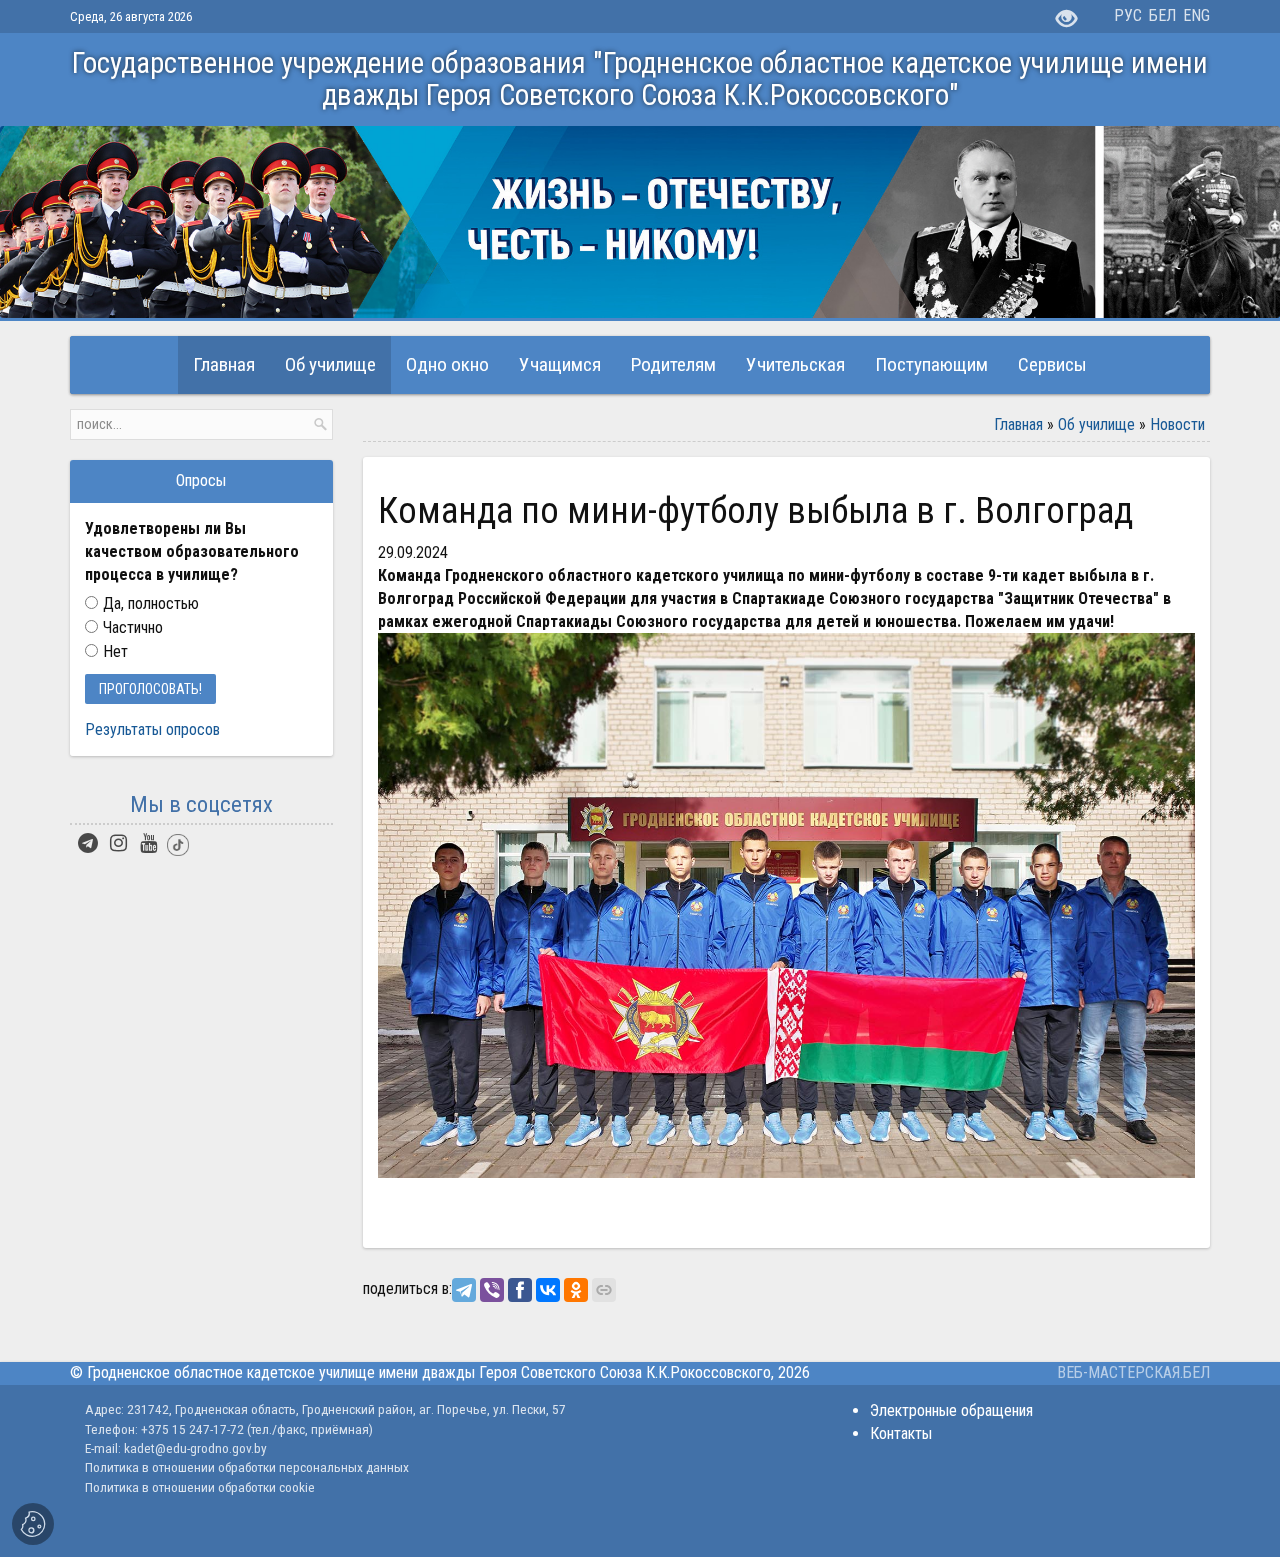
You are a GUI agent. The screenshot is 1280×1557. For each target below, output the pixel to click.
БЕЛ (1162, 15)
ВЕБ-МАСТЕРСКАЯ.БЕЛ (1133, 1372)
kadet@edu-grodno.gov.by (194, 1448)
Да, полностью (151, 603)
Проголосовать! (150, 689)
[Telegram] (464, 1290)
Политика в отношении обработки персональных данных (247, 1467)
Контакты (901, 1433)
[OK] (576, 1290)
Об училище (1096, 424)
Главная (1018, 424)
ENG (1196, 15)
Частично (133, 627)
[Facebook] (520, 1290)
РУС (1128, 15)
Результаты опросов (152, 729)
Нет (115, 651)
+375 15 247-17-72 (194, 1429)
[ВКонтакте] (548, 1290)
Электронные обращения (951, 1410)
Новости (1177, 424)
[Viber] (492, 1290)
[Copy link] (604, 1290)
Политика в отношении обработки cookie (200, 1487)
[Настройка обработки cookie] (33, 1524)
